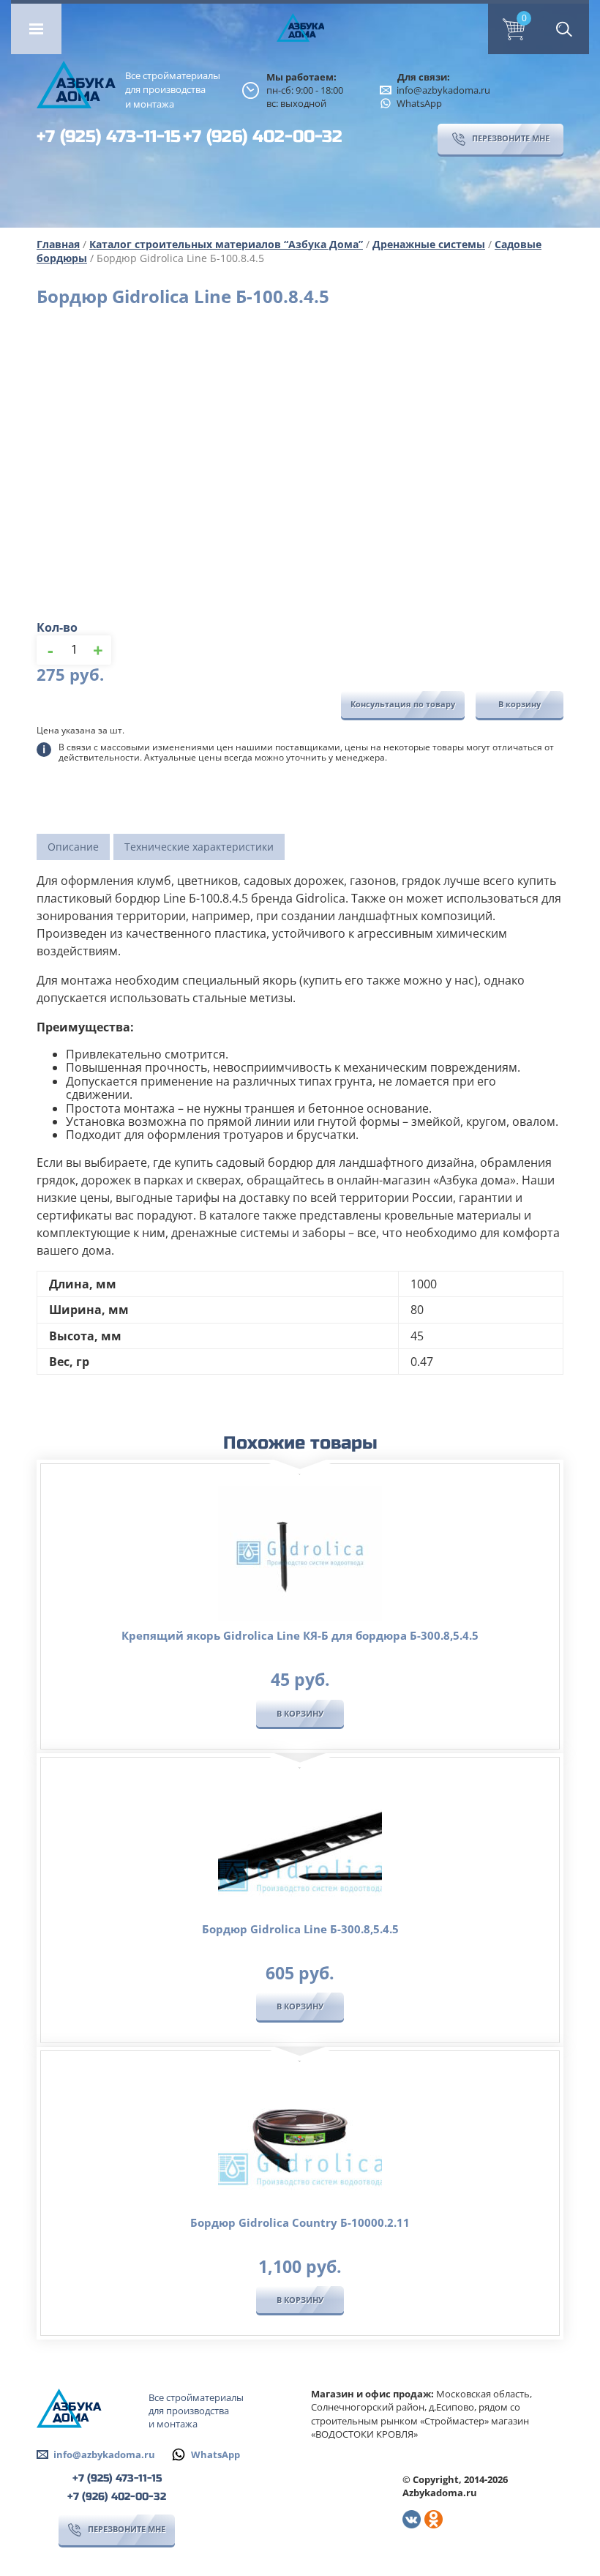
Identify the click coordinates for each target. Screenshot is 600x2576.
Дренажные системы (429, 244)
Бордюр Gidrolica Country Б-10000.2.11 (300, 2222)
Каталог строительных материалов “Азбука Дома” (226, 244)
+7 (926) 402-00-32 (263, 137)
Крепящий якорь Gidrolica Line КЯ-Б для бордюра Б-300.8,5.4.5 (300, 1635)
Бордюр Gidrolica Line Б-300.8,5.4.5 (300, 1929)
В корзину (520, 704)
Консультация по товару (403, 704)
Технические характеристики (199, 847)
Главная (58, 244)
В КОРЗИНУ (300, 1713)
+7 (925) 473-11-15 (109, 137)
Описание (73, 847)
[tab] (73, 847)
